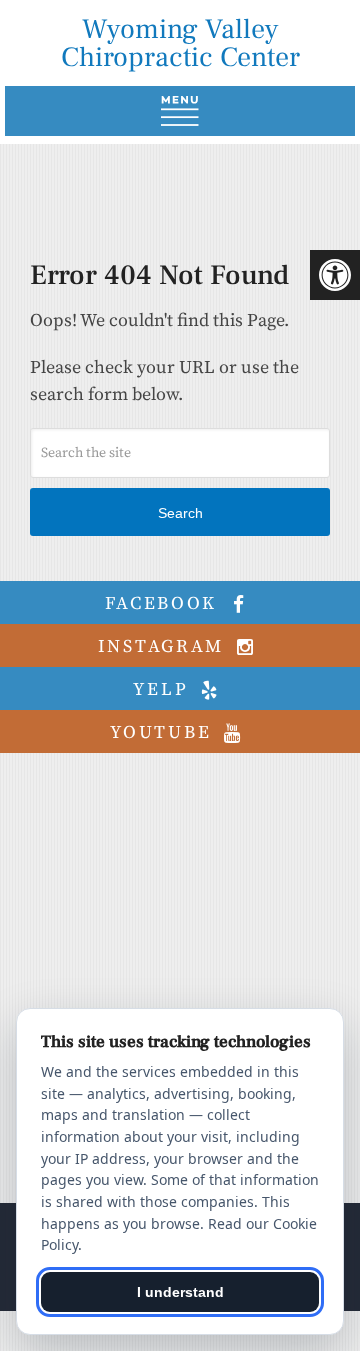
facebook (164, 603)
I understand (180, 1292)
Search (180, 513)
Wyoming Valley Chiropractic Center (180, 43)
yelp (164, 689)
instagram (164, 646)
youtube (164, 732)
